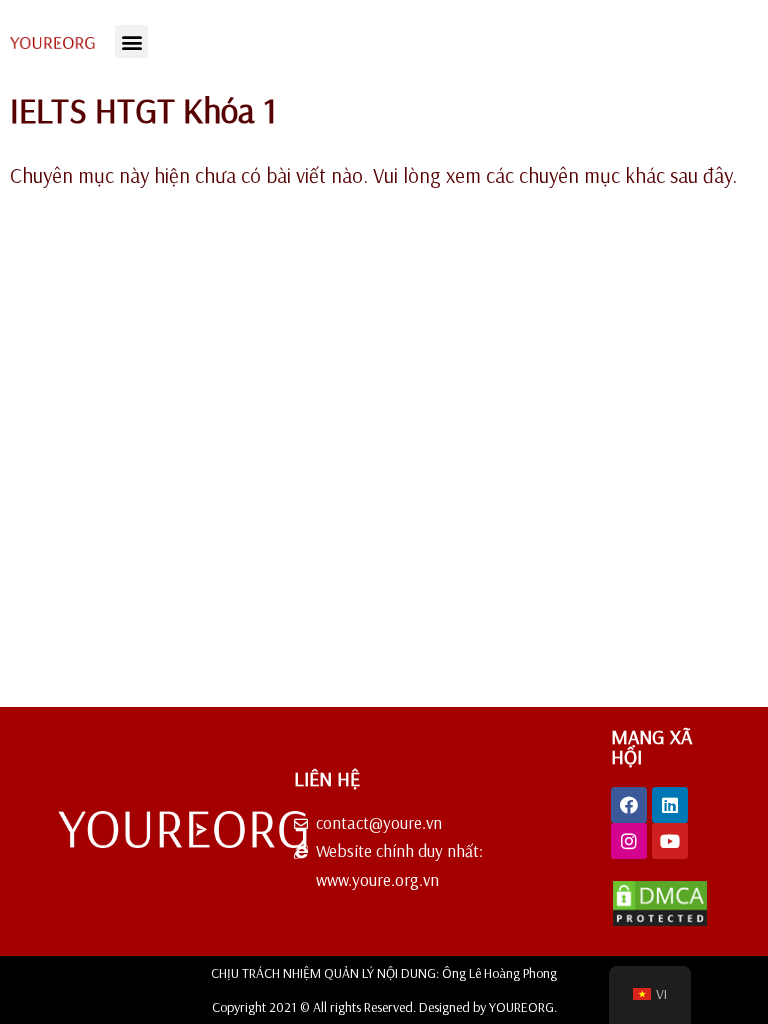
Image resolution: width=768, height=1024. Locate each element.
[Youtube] (670, 841)
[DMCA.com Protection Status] (660, 922)
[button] (131, 41)
